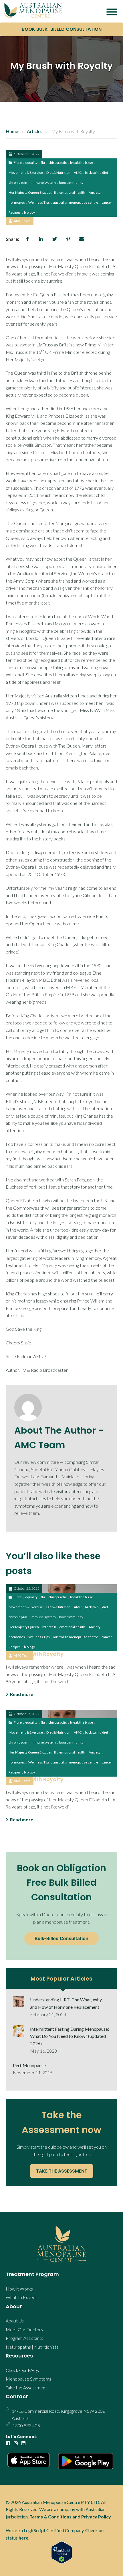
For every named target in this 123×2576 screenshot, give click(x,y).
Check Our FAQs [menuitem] (22, 2370)
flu (43, 163)
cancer (107, 202)
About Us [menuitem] (15, 2321)
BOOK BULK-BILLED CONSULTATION (62, 29)
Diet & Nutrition (58, 173)
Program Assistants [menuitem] (24, 2338)
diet (105, 173)
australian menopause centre (76, 202)
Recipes (15, 212)
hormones (17, 202)
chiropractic (57, 163)
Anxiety (95, 192)
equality (31, 163)
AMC (78, 173)
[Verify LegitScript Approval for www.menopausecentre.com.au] (61, 2552)
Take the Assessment (62, 2171)
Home (12, 131)
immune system (43, 182)
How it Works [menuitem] (19, 2289)
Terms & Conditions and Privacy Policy (70, 2517)
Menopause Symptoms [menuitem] (28, 2379)
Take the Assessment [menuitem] (26, 2388)
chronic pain (18, 182)
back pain (92, 173)
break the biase (82, 163)
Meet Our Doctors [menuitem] (24, 2329)
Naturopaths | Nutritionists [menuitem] (32, 2347)
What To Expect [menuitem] (21, 2297)
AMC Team (22, 221)
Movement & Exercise (26, 173)
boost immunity (71, 182)
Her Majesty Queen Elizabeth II (32, 192)
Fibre (18, 163)
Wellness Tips (39, 202)
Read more (22, 1694)
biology (29, 212)
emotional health (72, 192)
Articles (35, 131)
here (23, 2538)
